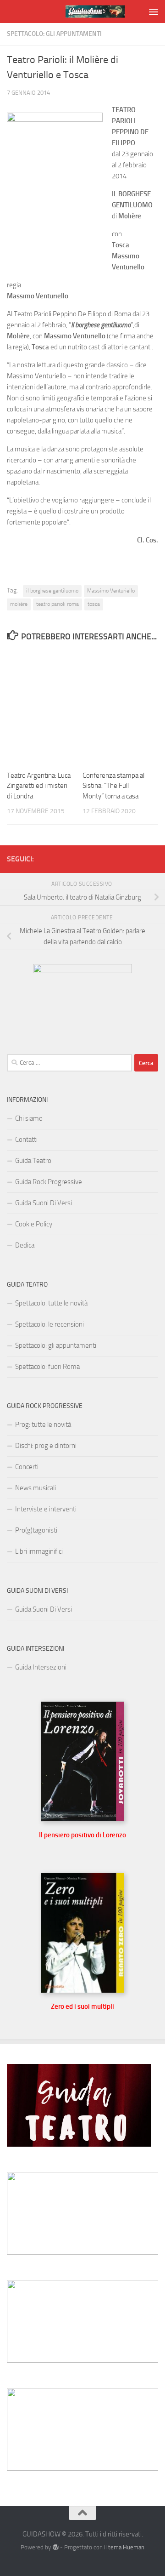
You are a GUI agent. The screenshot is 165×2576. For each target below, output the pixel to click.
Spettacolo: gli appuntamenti (54, 34)
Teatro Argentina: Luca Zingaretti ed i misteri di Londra (39, 786)
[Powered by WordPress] (55, 2547)
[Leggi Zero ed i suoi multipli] (82, 1991)
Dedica (25, 1245)
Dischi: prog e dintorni (46, 1446)
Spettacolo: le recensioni (49, 1324)
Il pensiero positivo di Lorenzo (82, 1835)
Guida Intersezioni (41, 1667)
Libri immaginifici (39, 1551)
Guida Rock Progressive (49, 1182)
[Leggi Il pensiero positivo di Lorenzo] (82, 1819)
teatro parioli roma (58, 604)
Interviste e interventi (46, 1509)
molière (19, 604)
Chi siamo (29, 1118)
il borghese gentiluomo (52, 591)
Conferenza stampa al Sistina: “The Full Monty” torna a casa (113, 786)
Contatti (26, 1140)
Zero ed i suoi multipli (82, 2006)
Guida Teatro (33, 1161)
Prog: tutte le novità (43, 1425)
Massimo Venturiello (111, 591)
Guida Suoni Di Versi (44, 1203)
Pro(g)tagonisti (36, 1530)
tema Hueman (126, 2547)
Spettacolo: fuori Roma (47, 1367)
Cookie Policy (34, 1224)
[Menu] (154, 11)
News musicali (36, 1488)
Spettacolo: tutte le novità (51, 1303)
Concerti (27, 1467)
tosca (94, 604)
